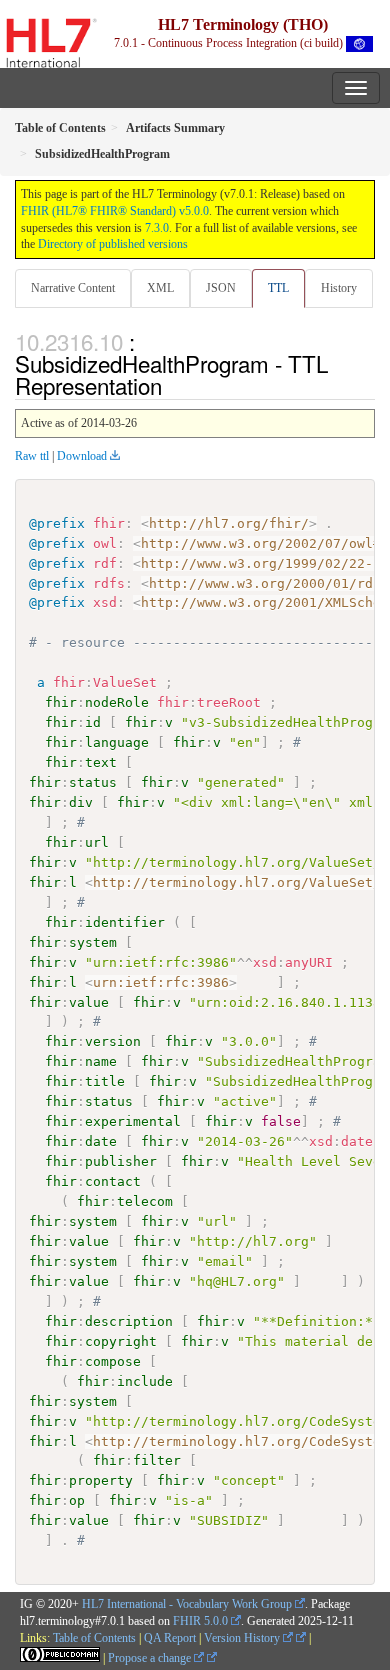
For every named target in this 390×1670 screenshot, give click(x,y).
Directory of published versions (113, 244)
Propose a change (151, 1658)
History (339, 288)
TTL (278, 288)
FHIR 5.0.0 (200, 1621)
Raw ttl (32, 456)
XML (160, 288)
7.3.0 (157, 228)
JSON (221, 288)
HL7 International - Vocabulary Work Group (187, 1604)
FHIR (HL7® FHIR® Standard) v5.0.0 (115, 211)
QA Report (170, 1638)
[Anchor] (173, 385)
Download (82, 456)
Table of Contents (94, 1638)
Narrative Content (73, 288)
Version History (243, 1638)
